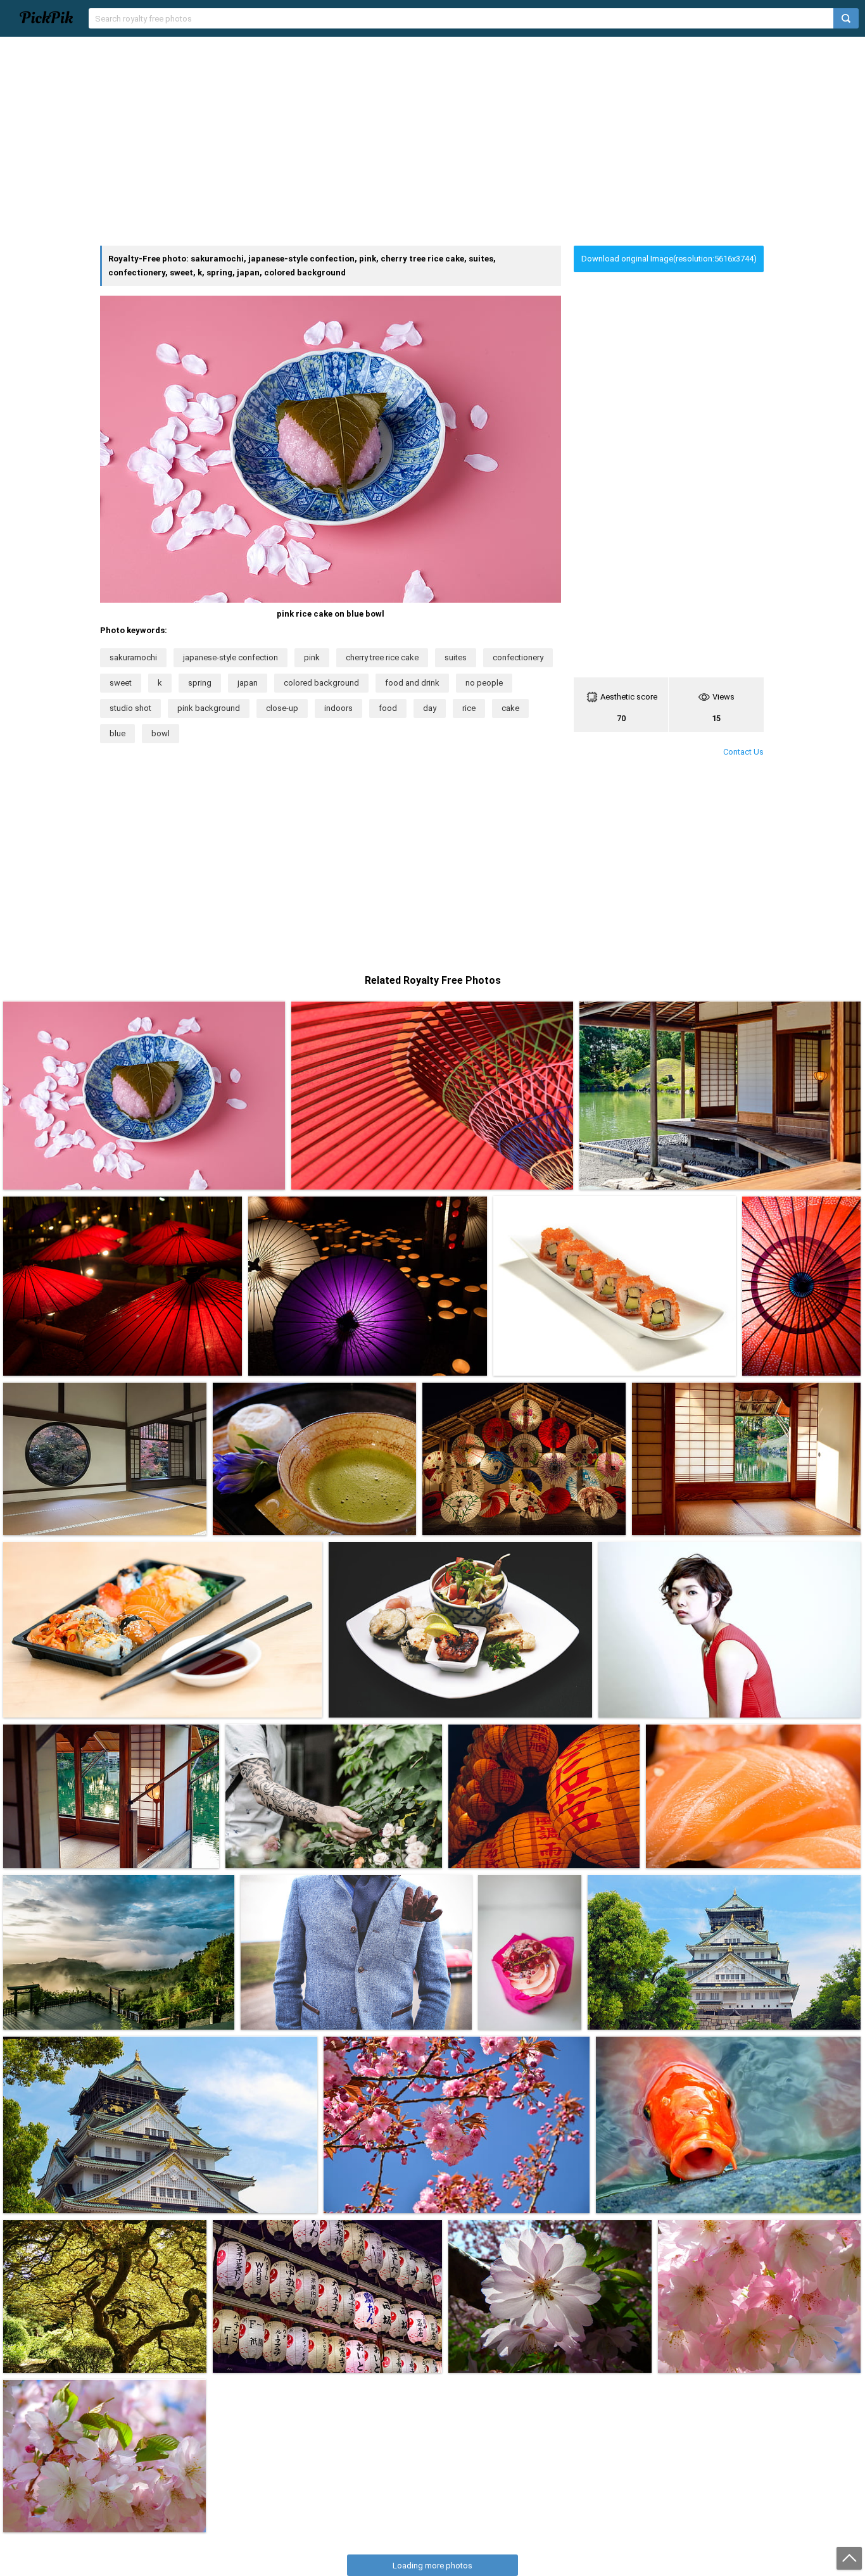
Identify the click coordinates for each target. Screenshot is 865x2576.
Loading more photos (432, 2566)
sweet (121, 683)
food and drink (412, 683)
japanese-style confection (230, 657)
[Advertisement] (432, 141)
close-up (282, 708)
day (430, 708)
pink (312, 657)
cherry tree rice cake (382, 657)
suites (456, 657)
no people (484, 683)
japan (248, 683)
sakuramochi (133, 657)
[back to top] (849, 2558)
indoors (338, 708)
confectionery (518, 657)
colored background (321, 683)
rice (469, 708)
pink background (209, 708)
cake (510, 708)
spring (200, 683)
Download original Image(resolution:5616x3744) (669, 259)
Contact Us (743, 752)
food (388, 708)
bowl (161, 733)
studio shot (130, 708)
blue (117, 733)
